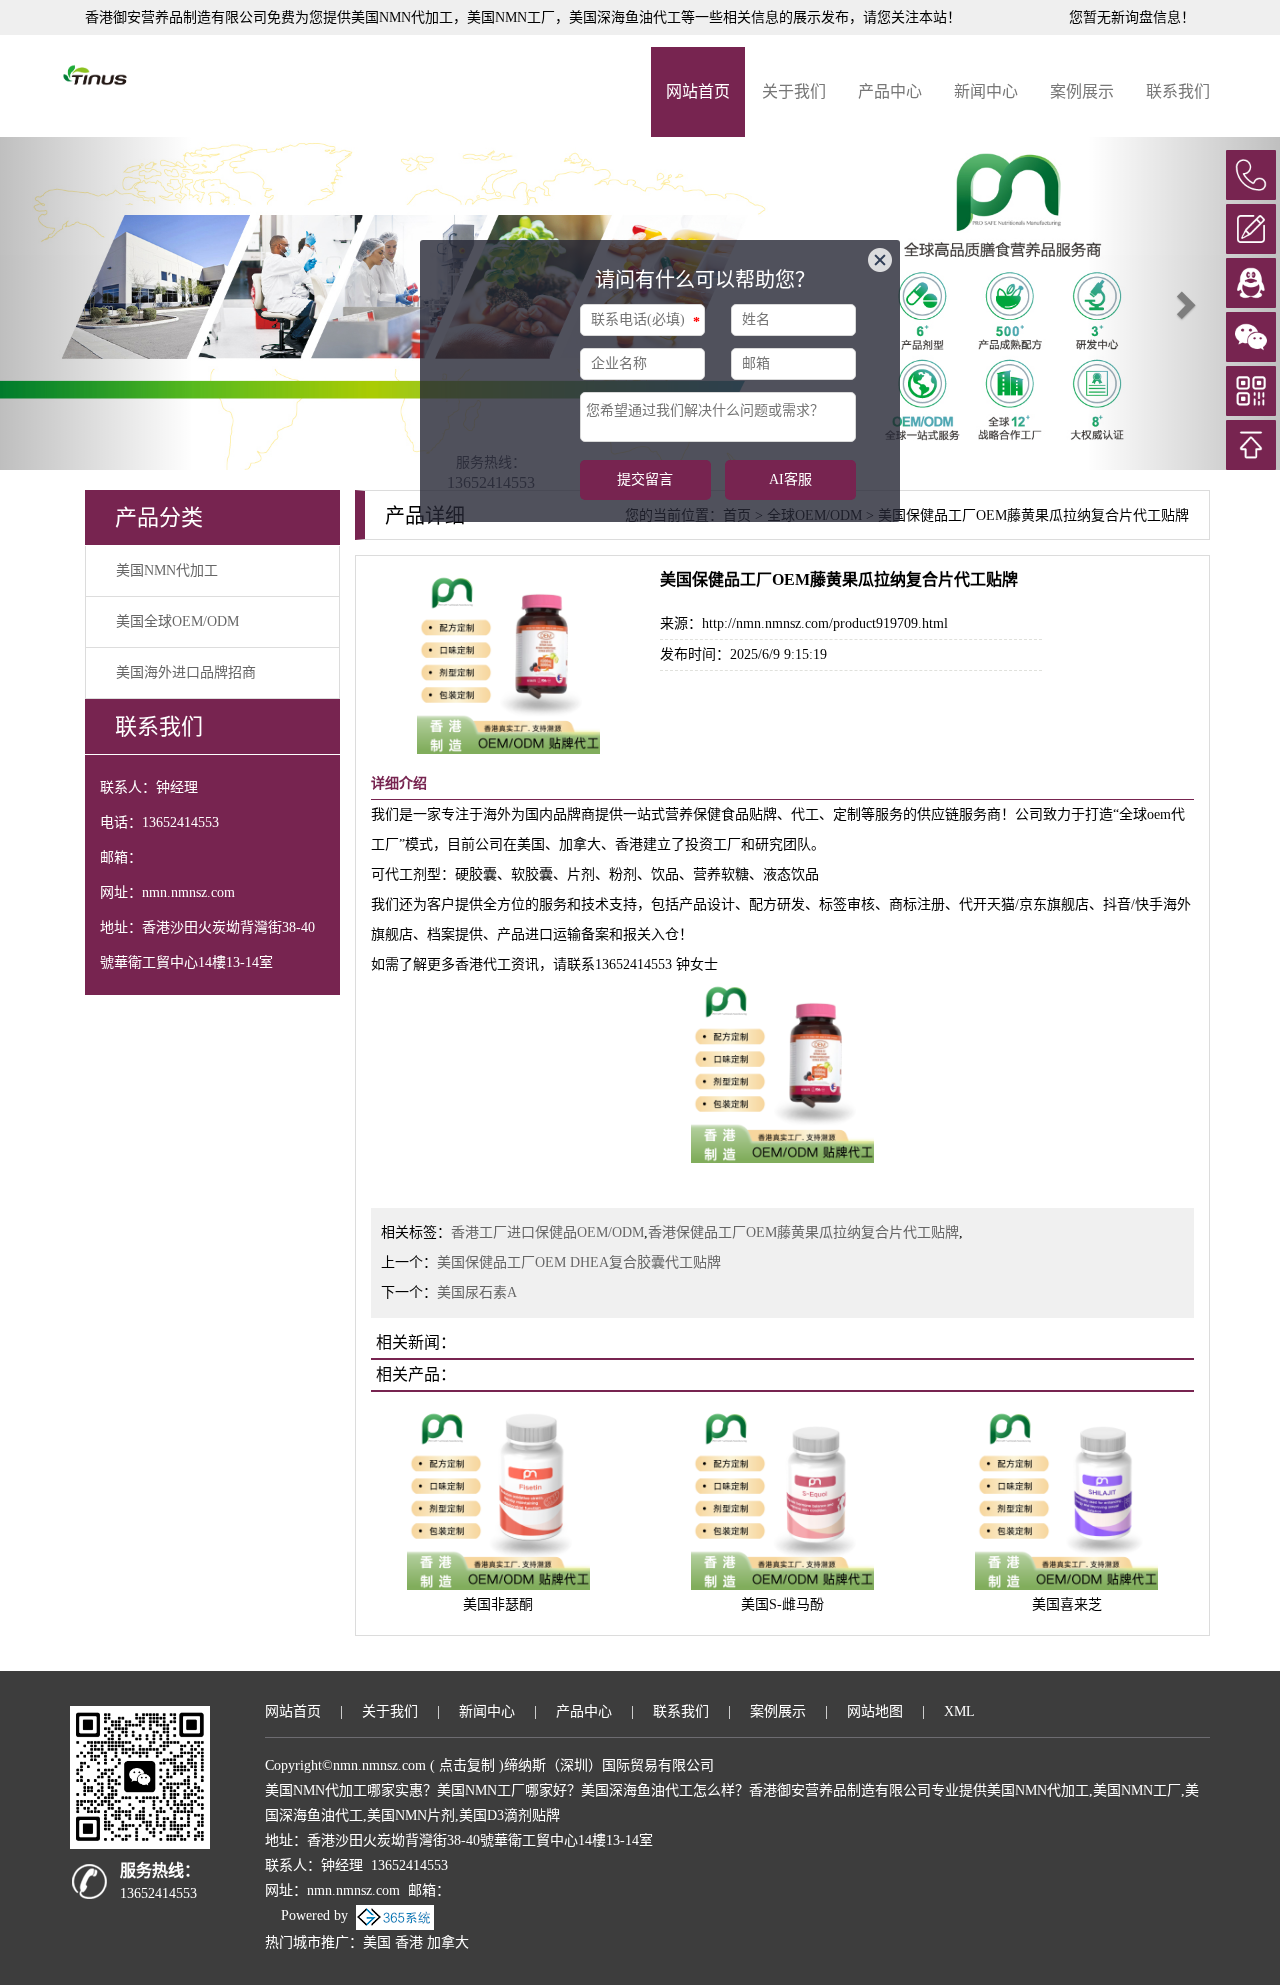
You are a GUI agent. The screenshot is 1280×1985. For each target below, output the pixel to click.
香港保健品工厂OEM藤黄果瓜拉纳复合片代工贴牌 (803, 1232)
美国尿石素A (477, 1292)
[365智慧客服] (491, 381)
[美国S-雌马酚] (782, 1497)
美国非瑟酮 (498, 1604)
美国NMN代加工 (402, 17)
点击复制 (467, 1765)
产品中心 (890, 91)
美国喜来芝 (1067, 1604)
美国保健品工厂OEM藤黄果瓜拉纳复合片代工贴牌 (1033, 515)
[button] (96, 303)
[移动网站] (1251, 391)
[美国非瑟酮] (498, 1497)
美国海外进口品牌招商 (186, 672)
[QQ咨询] (1251, 283)
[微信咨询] (1251, 337)
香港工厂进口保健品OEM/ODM (547, 1232)
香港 (409, 1942)
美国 (377, 1942)
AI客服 (790, 479)
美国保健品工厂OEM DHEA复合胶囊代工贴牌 (579, 1262)
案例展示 (1082, 91)
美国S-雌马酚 (782, 1604)
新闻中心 (986, 91)
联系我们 (1178, 91)
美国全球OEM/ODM (177, 621)
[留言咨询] (1251, 229)
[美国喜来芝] (1066, 1497)
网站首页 (698, 91)
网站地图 (875, 1711)
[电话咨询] (1251, 175)
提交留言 (645, 479)
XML (959, 1711)
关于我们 (794, 91)
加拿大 (448, 1942)
